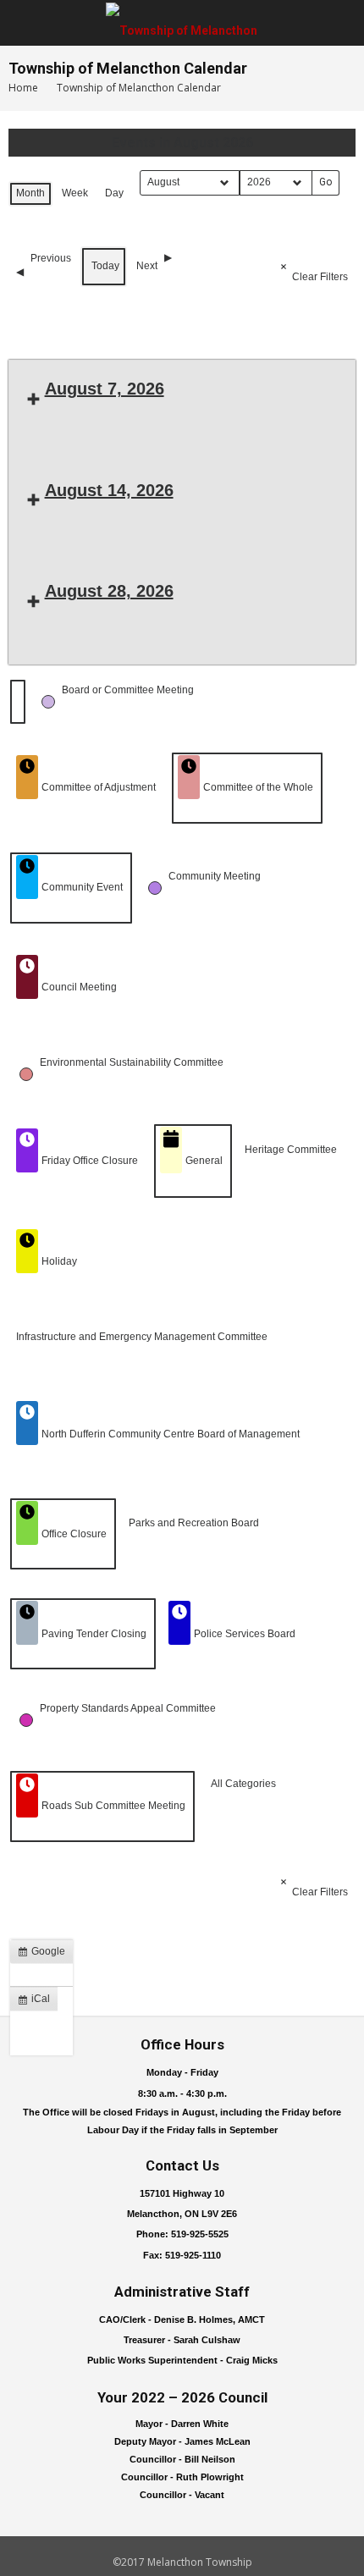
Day (114, 193)
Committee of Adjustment (99, 787)
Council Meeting (79, 987)
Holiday (59, 1261)
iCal (37, 2002)
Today (105, 266)
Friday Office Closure (90, 1161)
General (204, 1161)
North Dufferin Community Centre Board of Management (171, 1434)
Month (30, 193)
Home (23, 88)
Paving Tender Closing (94, 1634)
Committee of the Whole (258, 787)
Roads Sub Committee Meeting (113, 1806)
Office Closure (74, 1534)
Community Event (82, 887)
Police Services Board (245, 1634)
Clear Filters (320, 277)
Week (75, 193)
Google (45, 1955)
